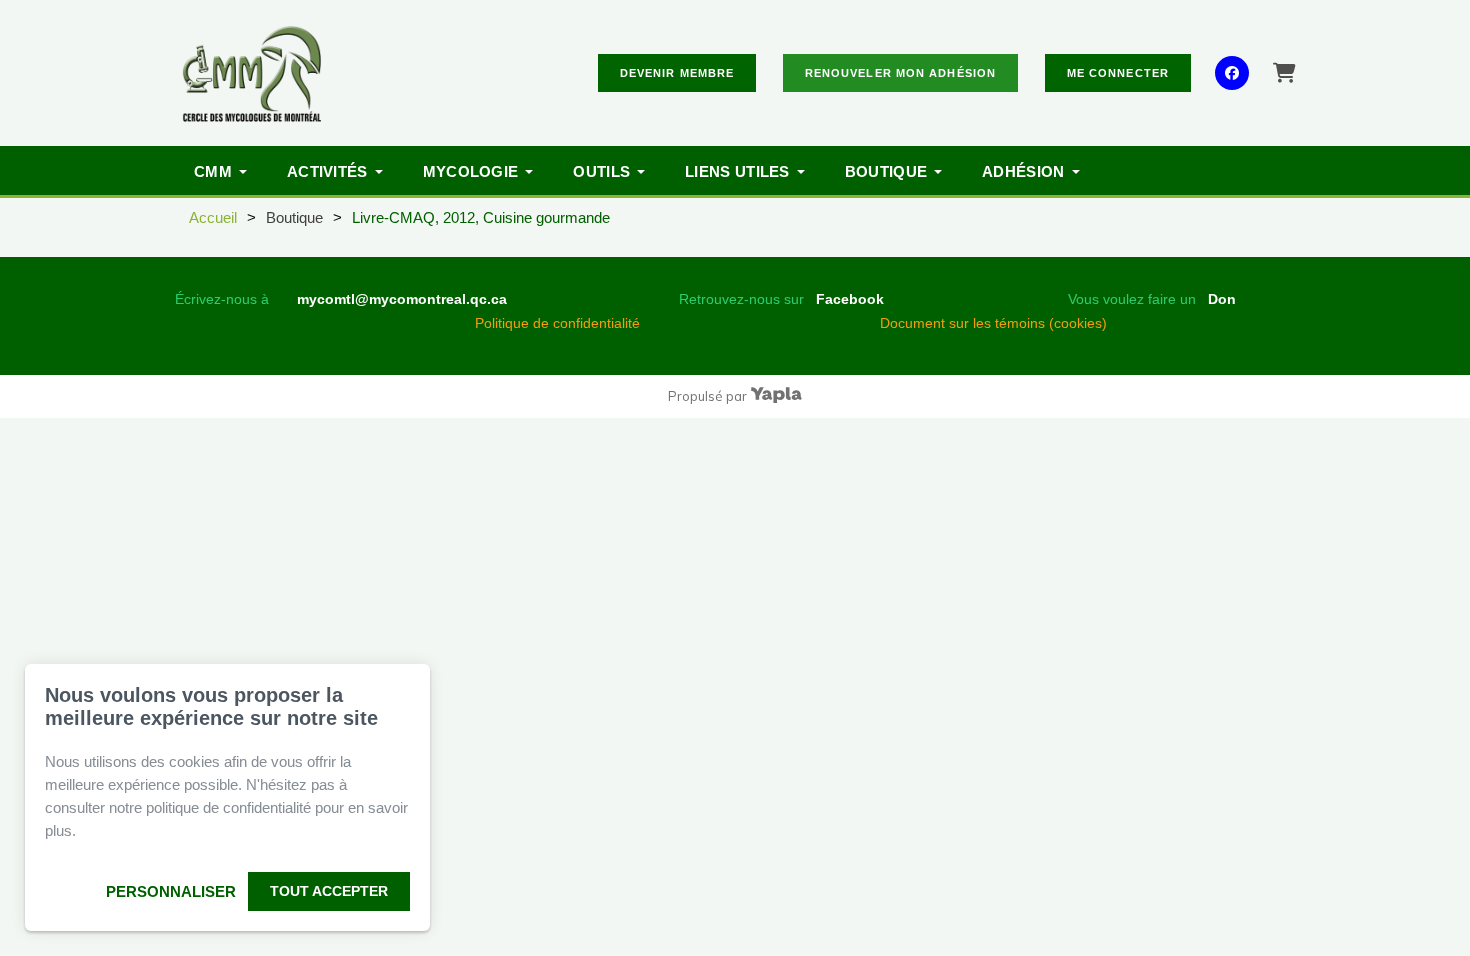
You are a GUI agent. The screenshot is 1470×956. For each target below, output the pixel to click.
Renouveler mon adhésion (900, 73)
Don (1222, 299)
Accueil (213, 217)
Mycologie (471, 171)
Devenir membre (677, 73)
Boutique (886, 171)
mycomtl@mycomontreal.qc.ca (402, 299)
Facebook (850, 299)
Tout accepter (329, 891)
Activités (327, 171)
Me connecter (1118, 73)
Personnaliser (171, 891)
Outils (601, 171)
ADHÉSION (1023, 171)
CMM (213, 171)
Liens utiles (737, 171)
